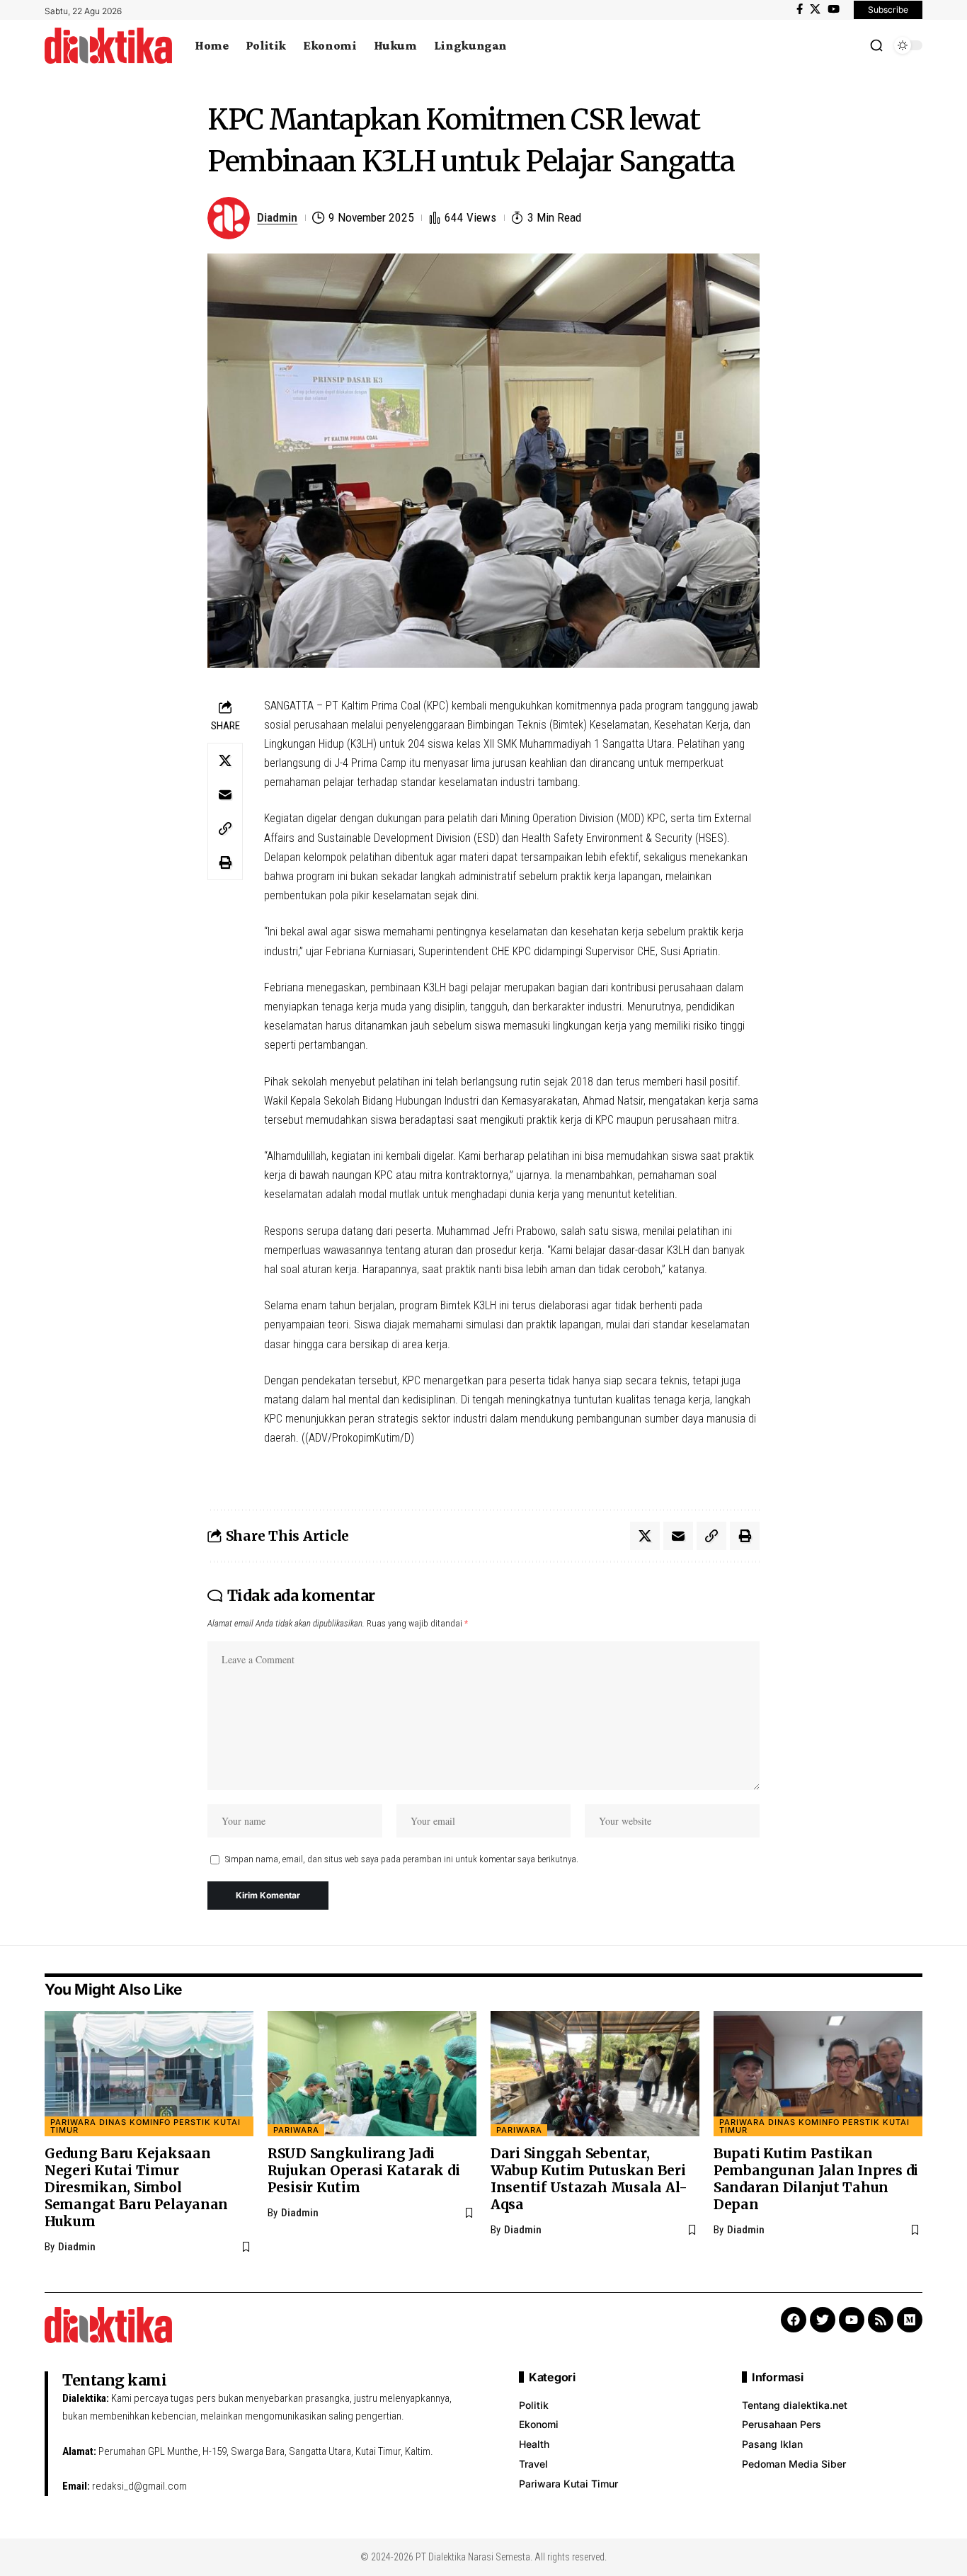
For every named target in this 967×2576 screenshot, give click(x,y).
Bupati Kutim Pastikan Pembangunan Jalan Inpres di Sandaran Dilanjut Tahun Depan (816, 2179)
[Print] (225, 862)
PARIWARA (296, 2130)
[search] (876, 45)
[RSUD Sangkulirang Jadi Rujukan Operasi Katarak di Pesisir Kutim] (372, 2074)
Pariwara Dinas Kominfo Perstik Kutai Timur (145, 2126)
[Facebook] (800, 9)
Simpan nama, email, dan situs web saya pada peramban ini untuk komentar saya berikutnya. (402, 1859)
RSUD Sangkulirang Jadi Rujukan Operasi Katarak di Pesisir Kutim (364, 2170)
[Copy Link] (225, 828)
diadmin (277, 217)
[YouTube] (834, 9)
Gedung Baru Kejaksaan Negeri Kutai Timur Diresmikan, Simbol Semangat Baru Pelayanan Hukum (136, 2187)
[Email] (225, 794)
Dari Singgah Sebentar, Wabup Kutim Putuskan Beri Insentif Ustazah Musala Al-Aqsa (589, 2179)
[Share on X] (225, 760)
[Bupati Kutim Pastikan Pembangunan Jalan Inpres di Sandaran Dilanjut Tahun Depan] (818, 2074)
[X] (815, 9)
